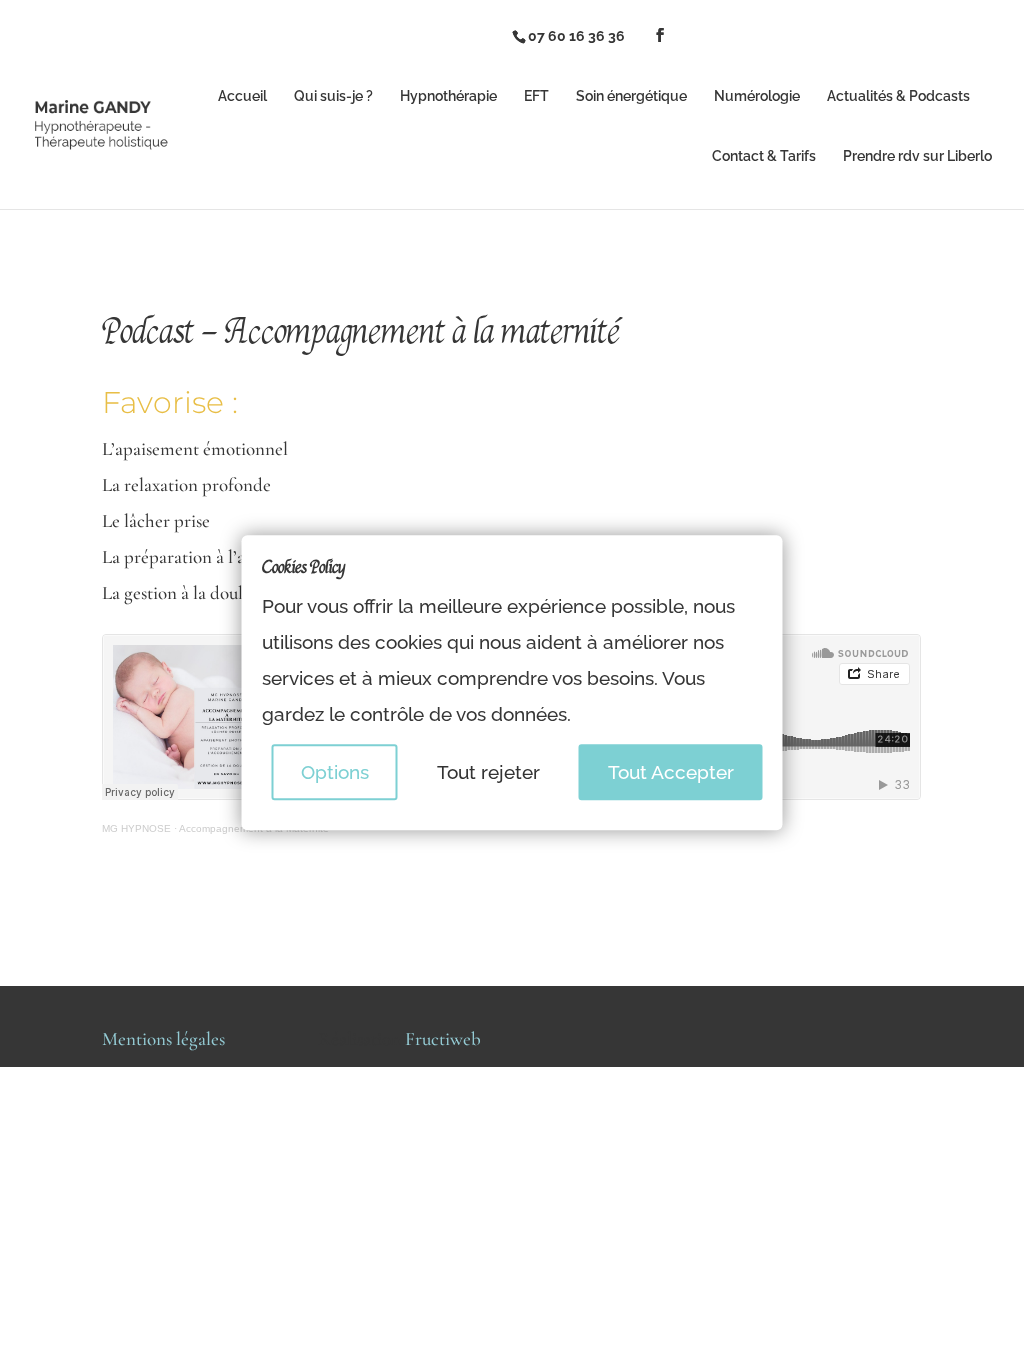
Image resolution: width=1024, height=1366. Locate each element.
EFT (536, 96)
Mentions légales (163, 1038)
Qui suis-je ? (333, 96)
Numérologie (757, 96)
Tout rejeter (488, 773)
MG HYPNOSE (136, 828)
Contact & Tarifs (764, 156)
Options (335, 773)
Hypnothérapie (448, 96)
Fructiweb (443, 1038)
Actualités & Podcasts (898, 96)
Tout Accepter (671, 773)
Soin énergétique (631, 96)
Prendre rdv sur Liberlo (917, 156)
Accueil (242, 96)
